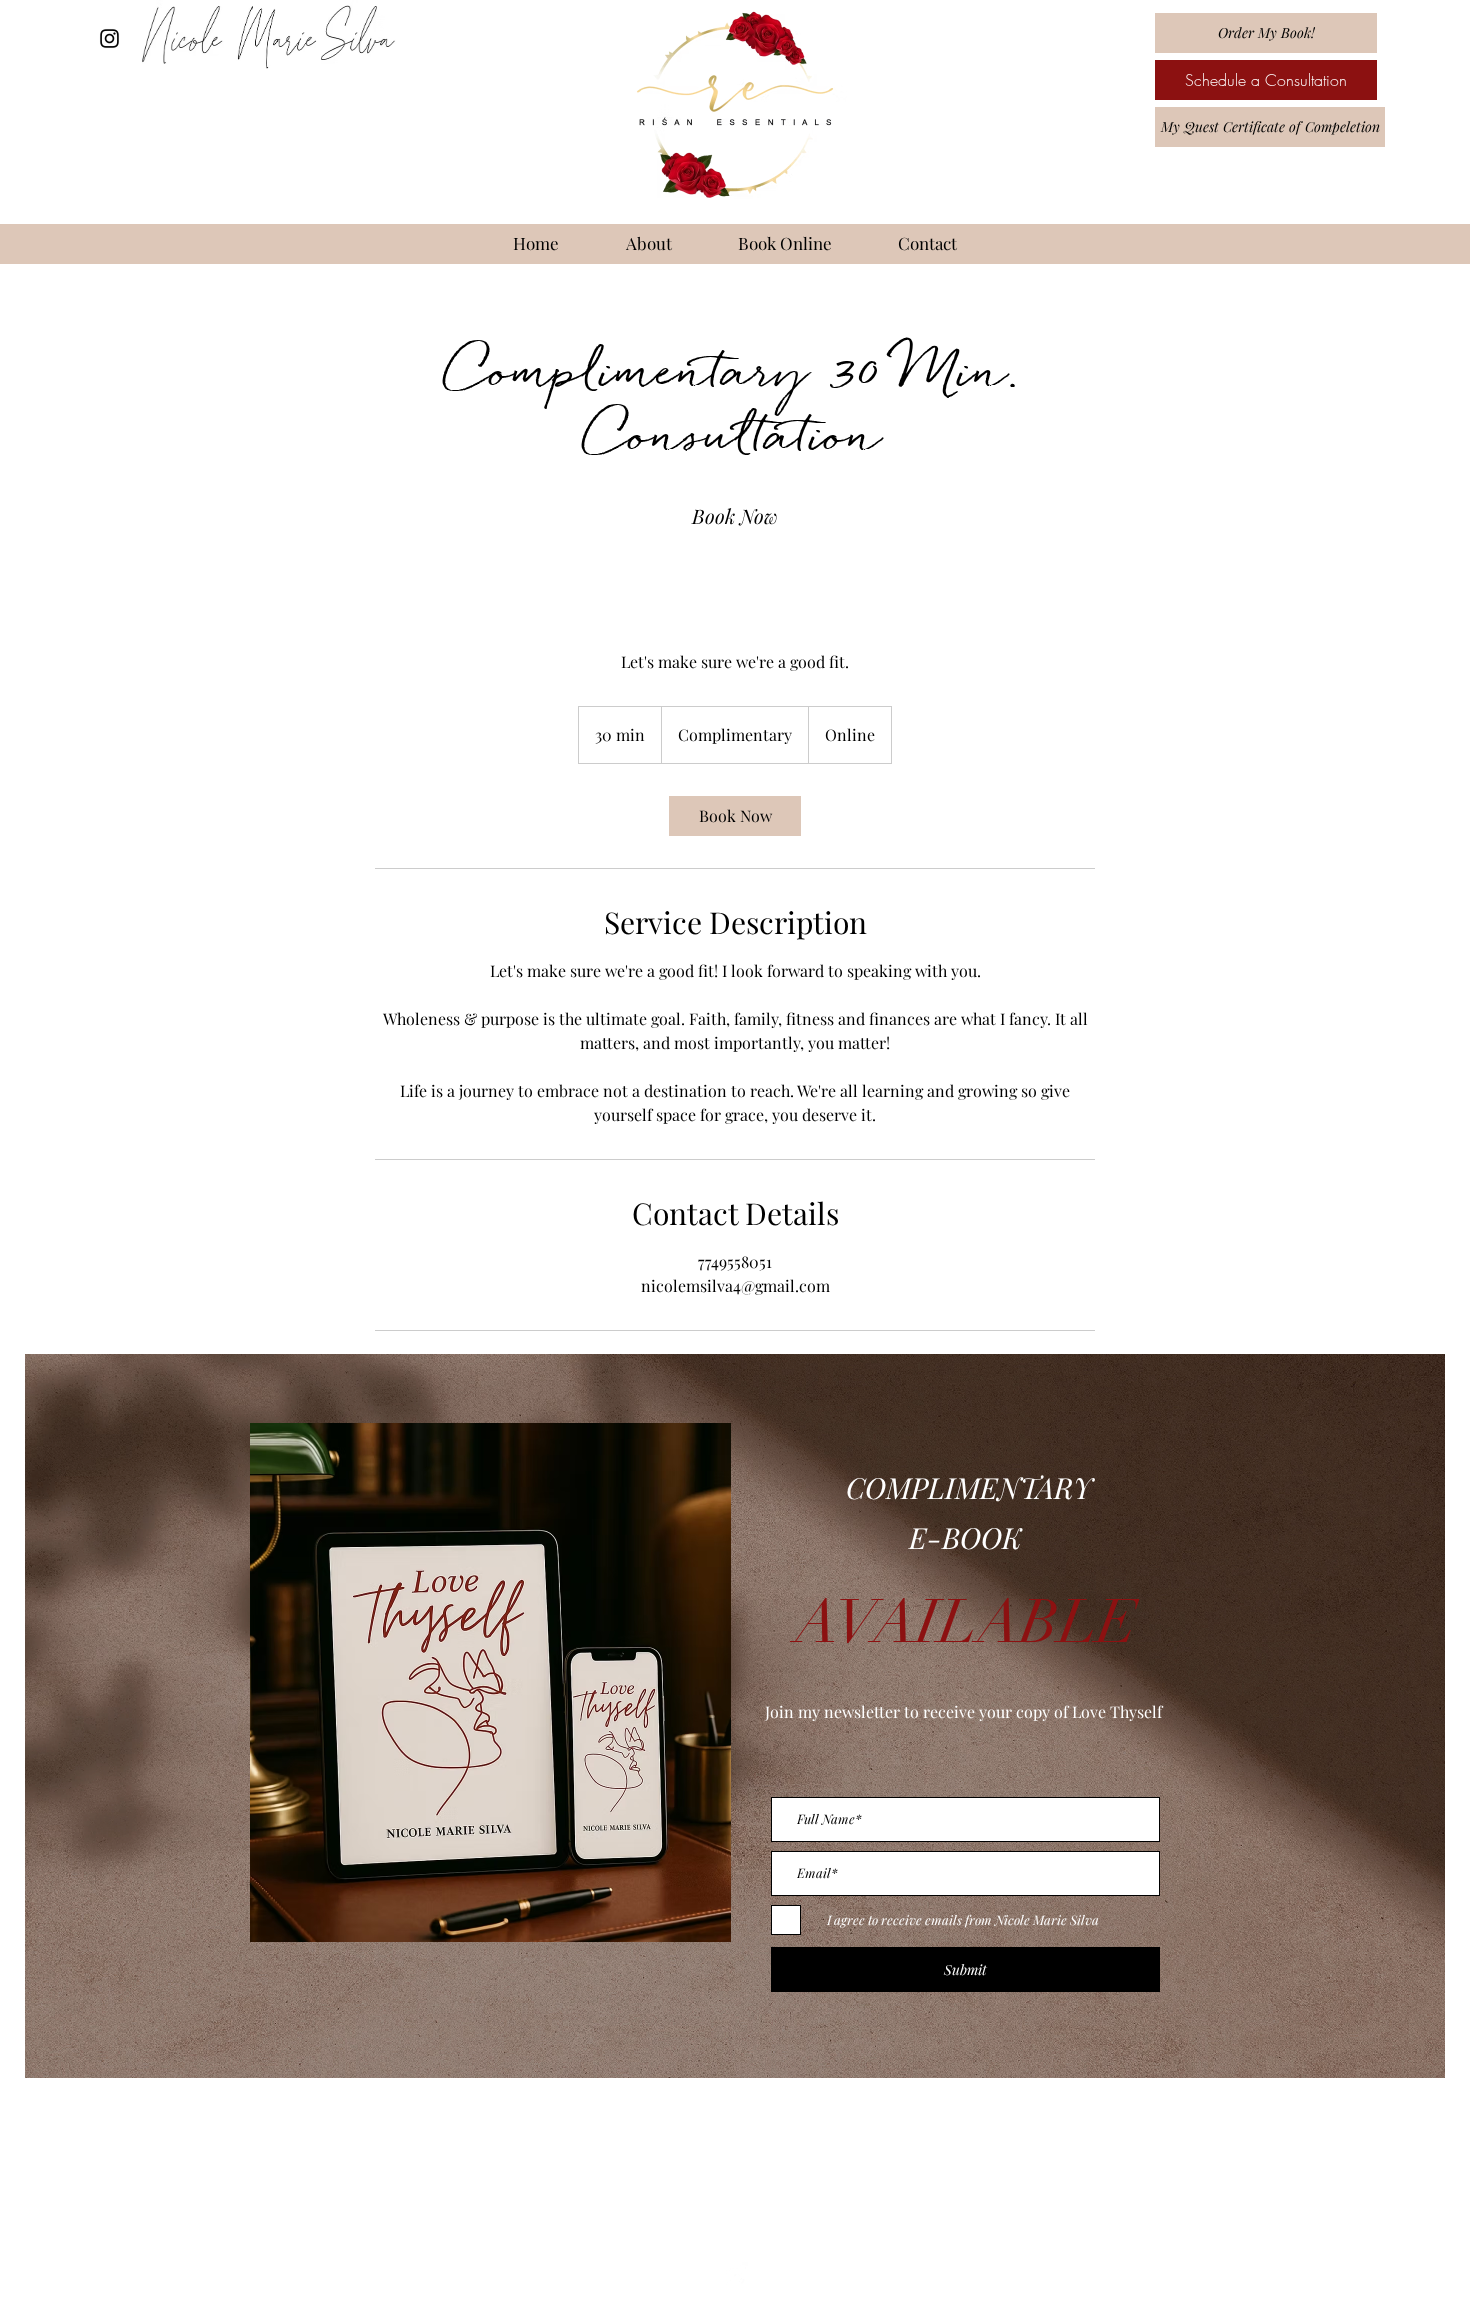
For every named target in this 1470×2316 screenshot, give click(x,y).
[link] (735, 516)
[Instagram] (109, 38)
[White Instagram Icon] (735, 2275)
